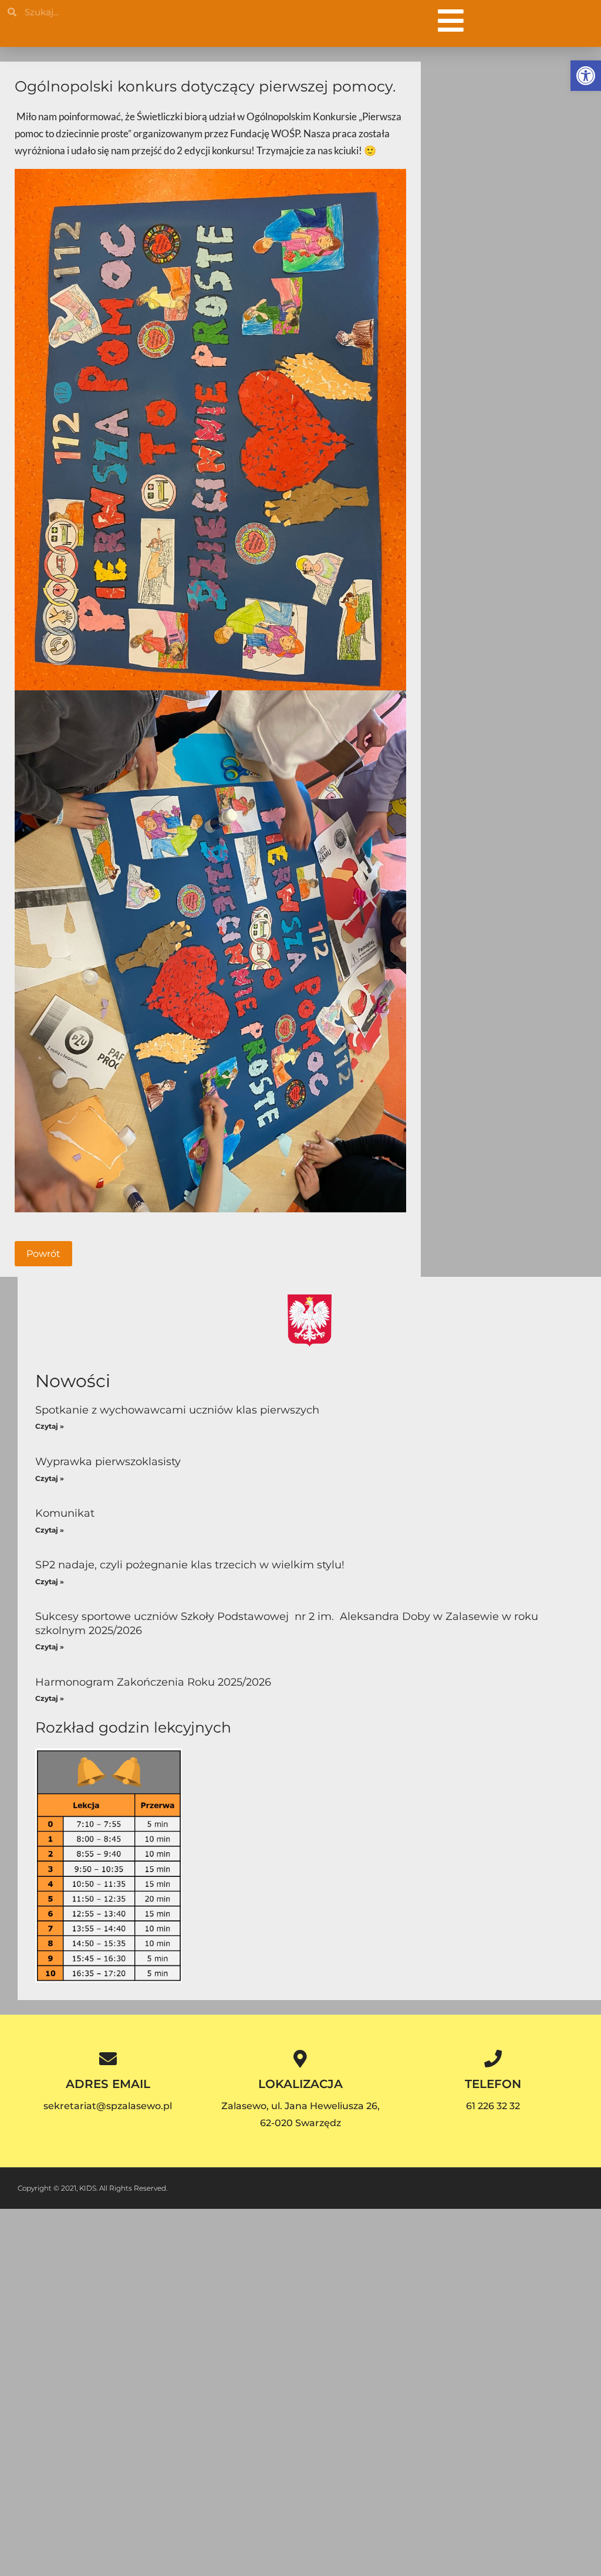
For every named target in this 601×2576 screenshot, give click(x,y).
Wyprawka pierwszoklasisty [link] (108, 1462)
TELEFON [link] (493, 2084)
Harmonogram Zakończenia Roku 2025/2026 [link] (153, 1682)
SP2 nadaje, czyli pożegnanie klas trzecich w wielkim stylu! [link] (190, 1565)
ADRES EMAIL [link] (108, 2084)
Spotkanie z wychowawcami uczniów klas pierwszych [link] (177, 1410)
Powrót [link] (43, 1254)
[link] (586, 76)
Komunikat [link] (65, 1513)
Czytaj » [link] (50, 1426)
